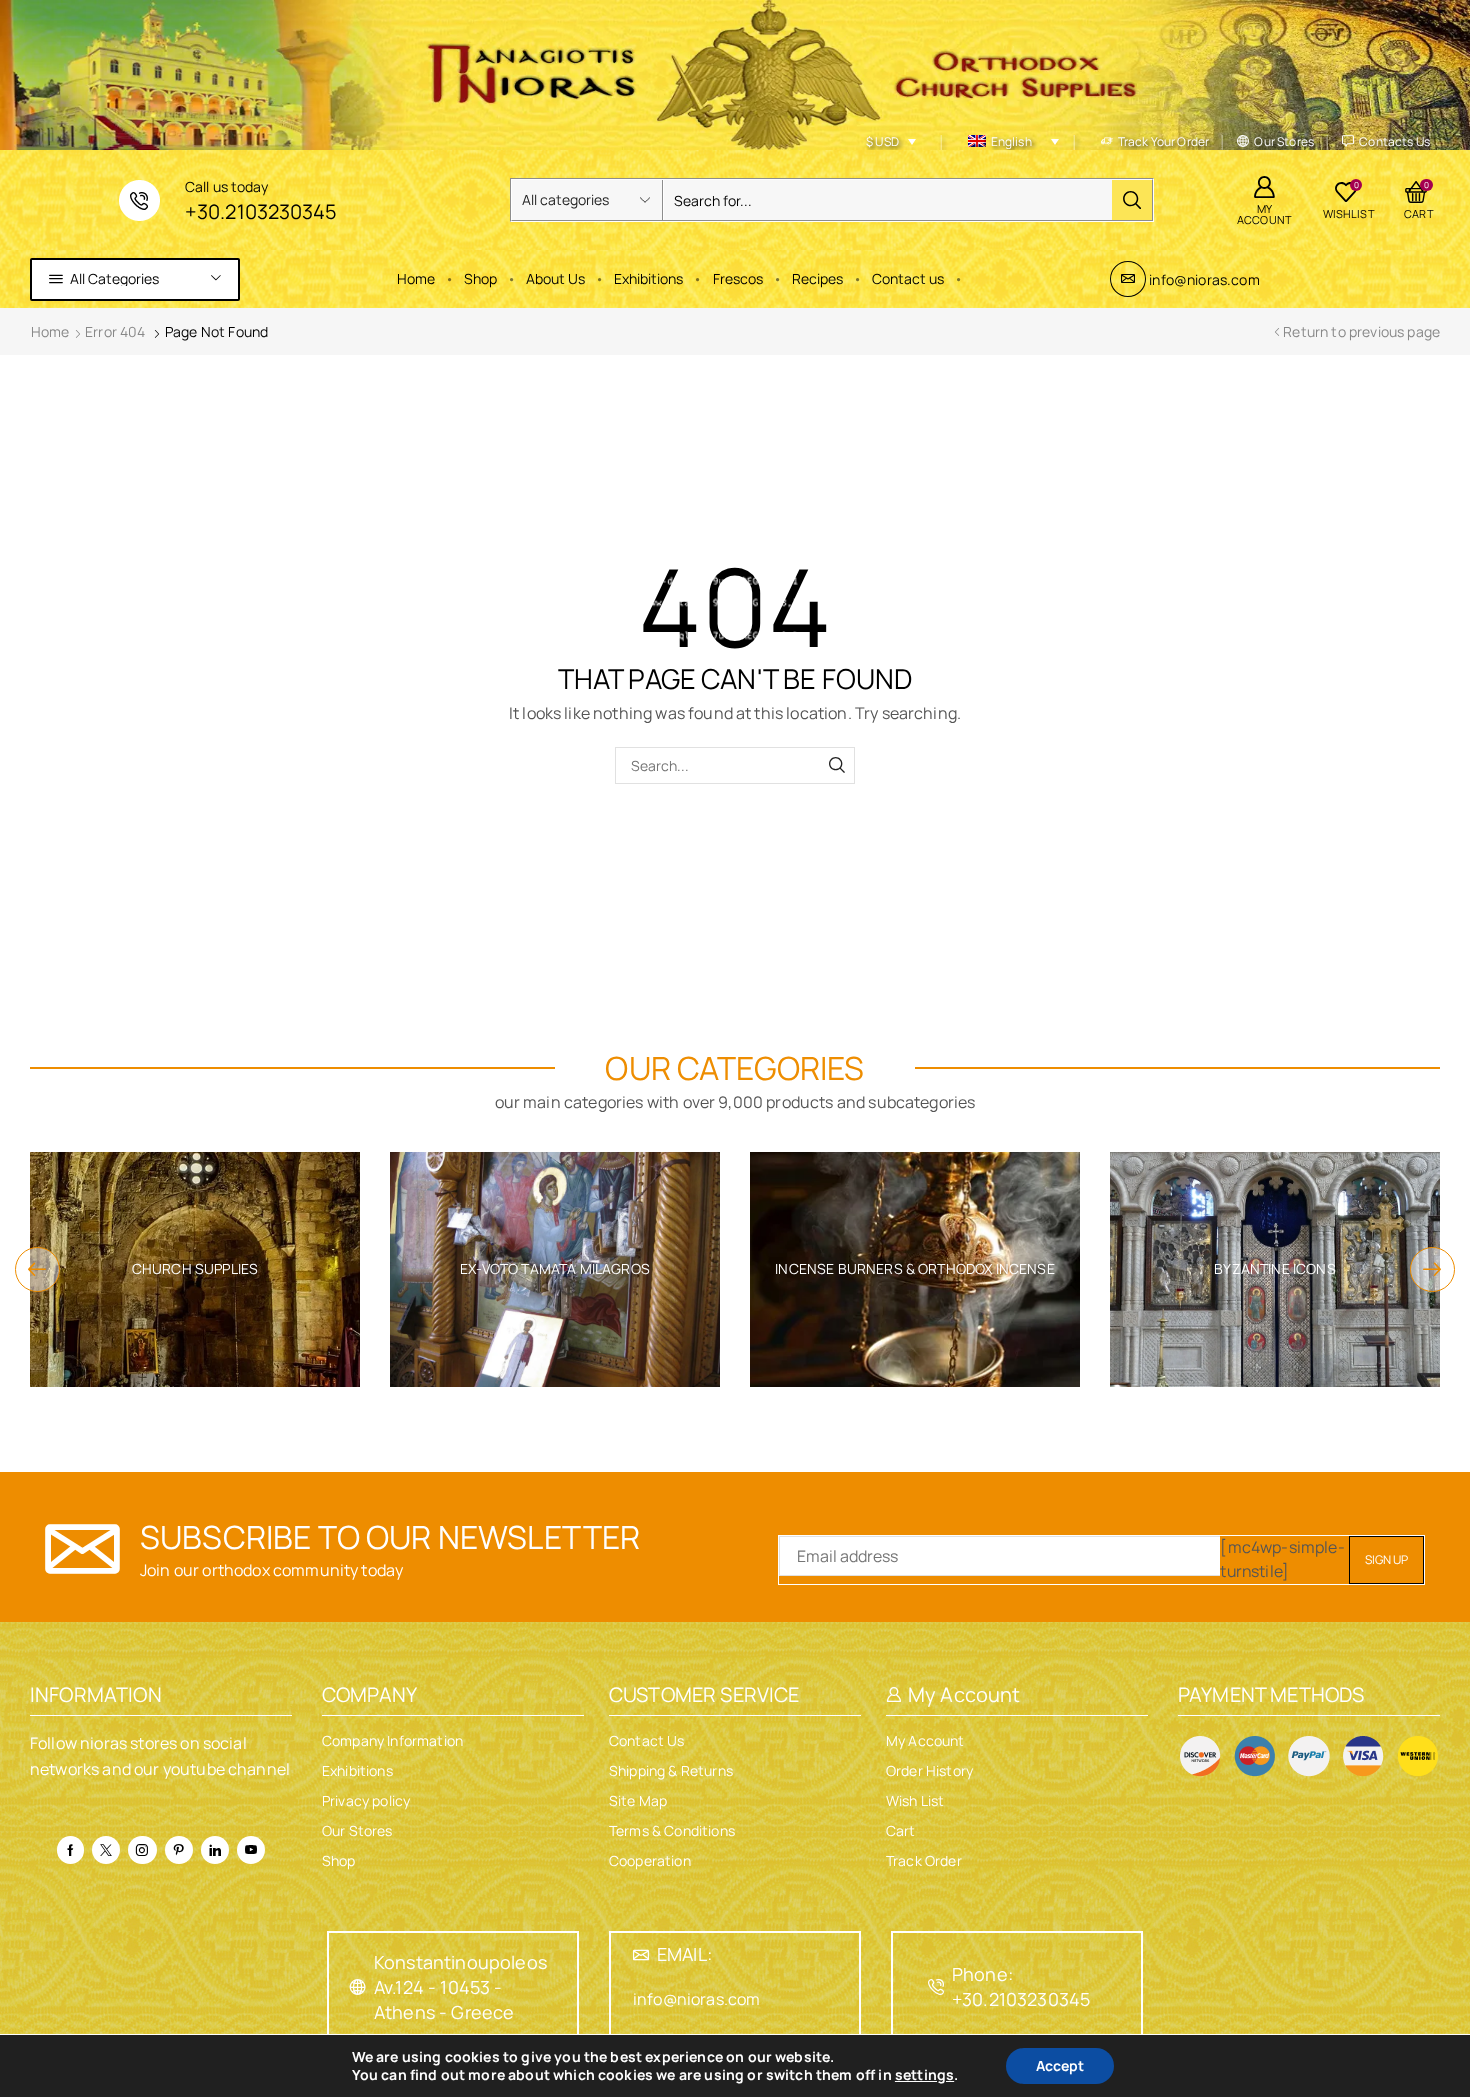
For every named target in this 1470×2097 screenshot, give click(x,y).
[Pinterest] (179, 1850)
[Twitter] (106, 1850)
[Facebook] (70, 1850)
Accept (1060, 2065)
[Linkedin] (215, 1850)
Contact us (908, 278)
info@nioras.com (1204, 279)
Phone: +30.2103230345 (1021, 1986)
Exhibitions (648, 278)
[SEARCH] (836, 765)
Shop (480, 278)
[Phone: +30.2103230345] (936, 1987)
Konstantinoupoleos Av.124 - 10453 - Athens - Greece (460, 1987)
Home (416, 278)
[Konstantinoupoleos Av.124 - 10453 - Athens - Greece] (358, 1987)
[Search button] (1132, 200)
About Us (555, 278)
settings (924, 2075)
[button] (37, 1269)
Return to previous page (1361, 331)
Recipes (817, 278)
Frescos (738, 278)
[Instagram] (142, 1850)
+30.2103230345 (260, 211)
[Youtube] (251, 1850)
